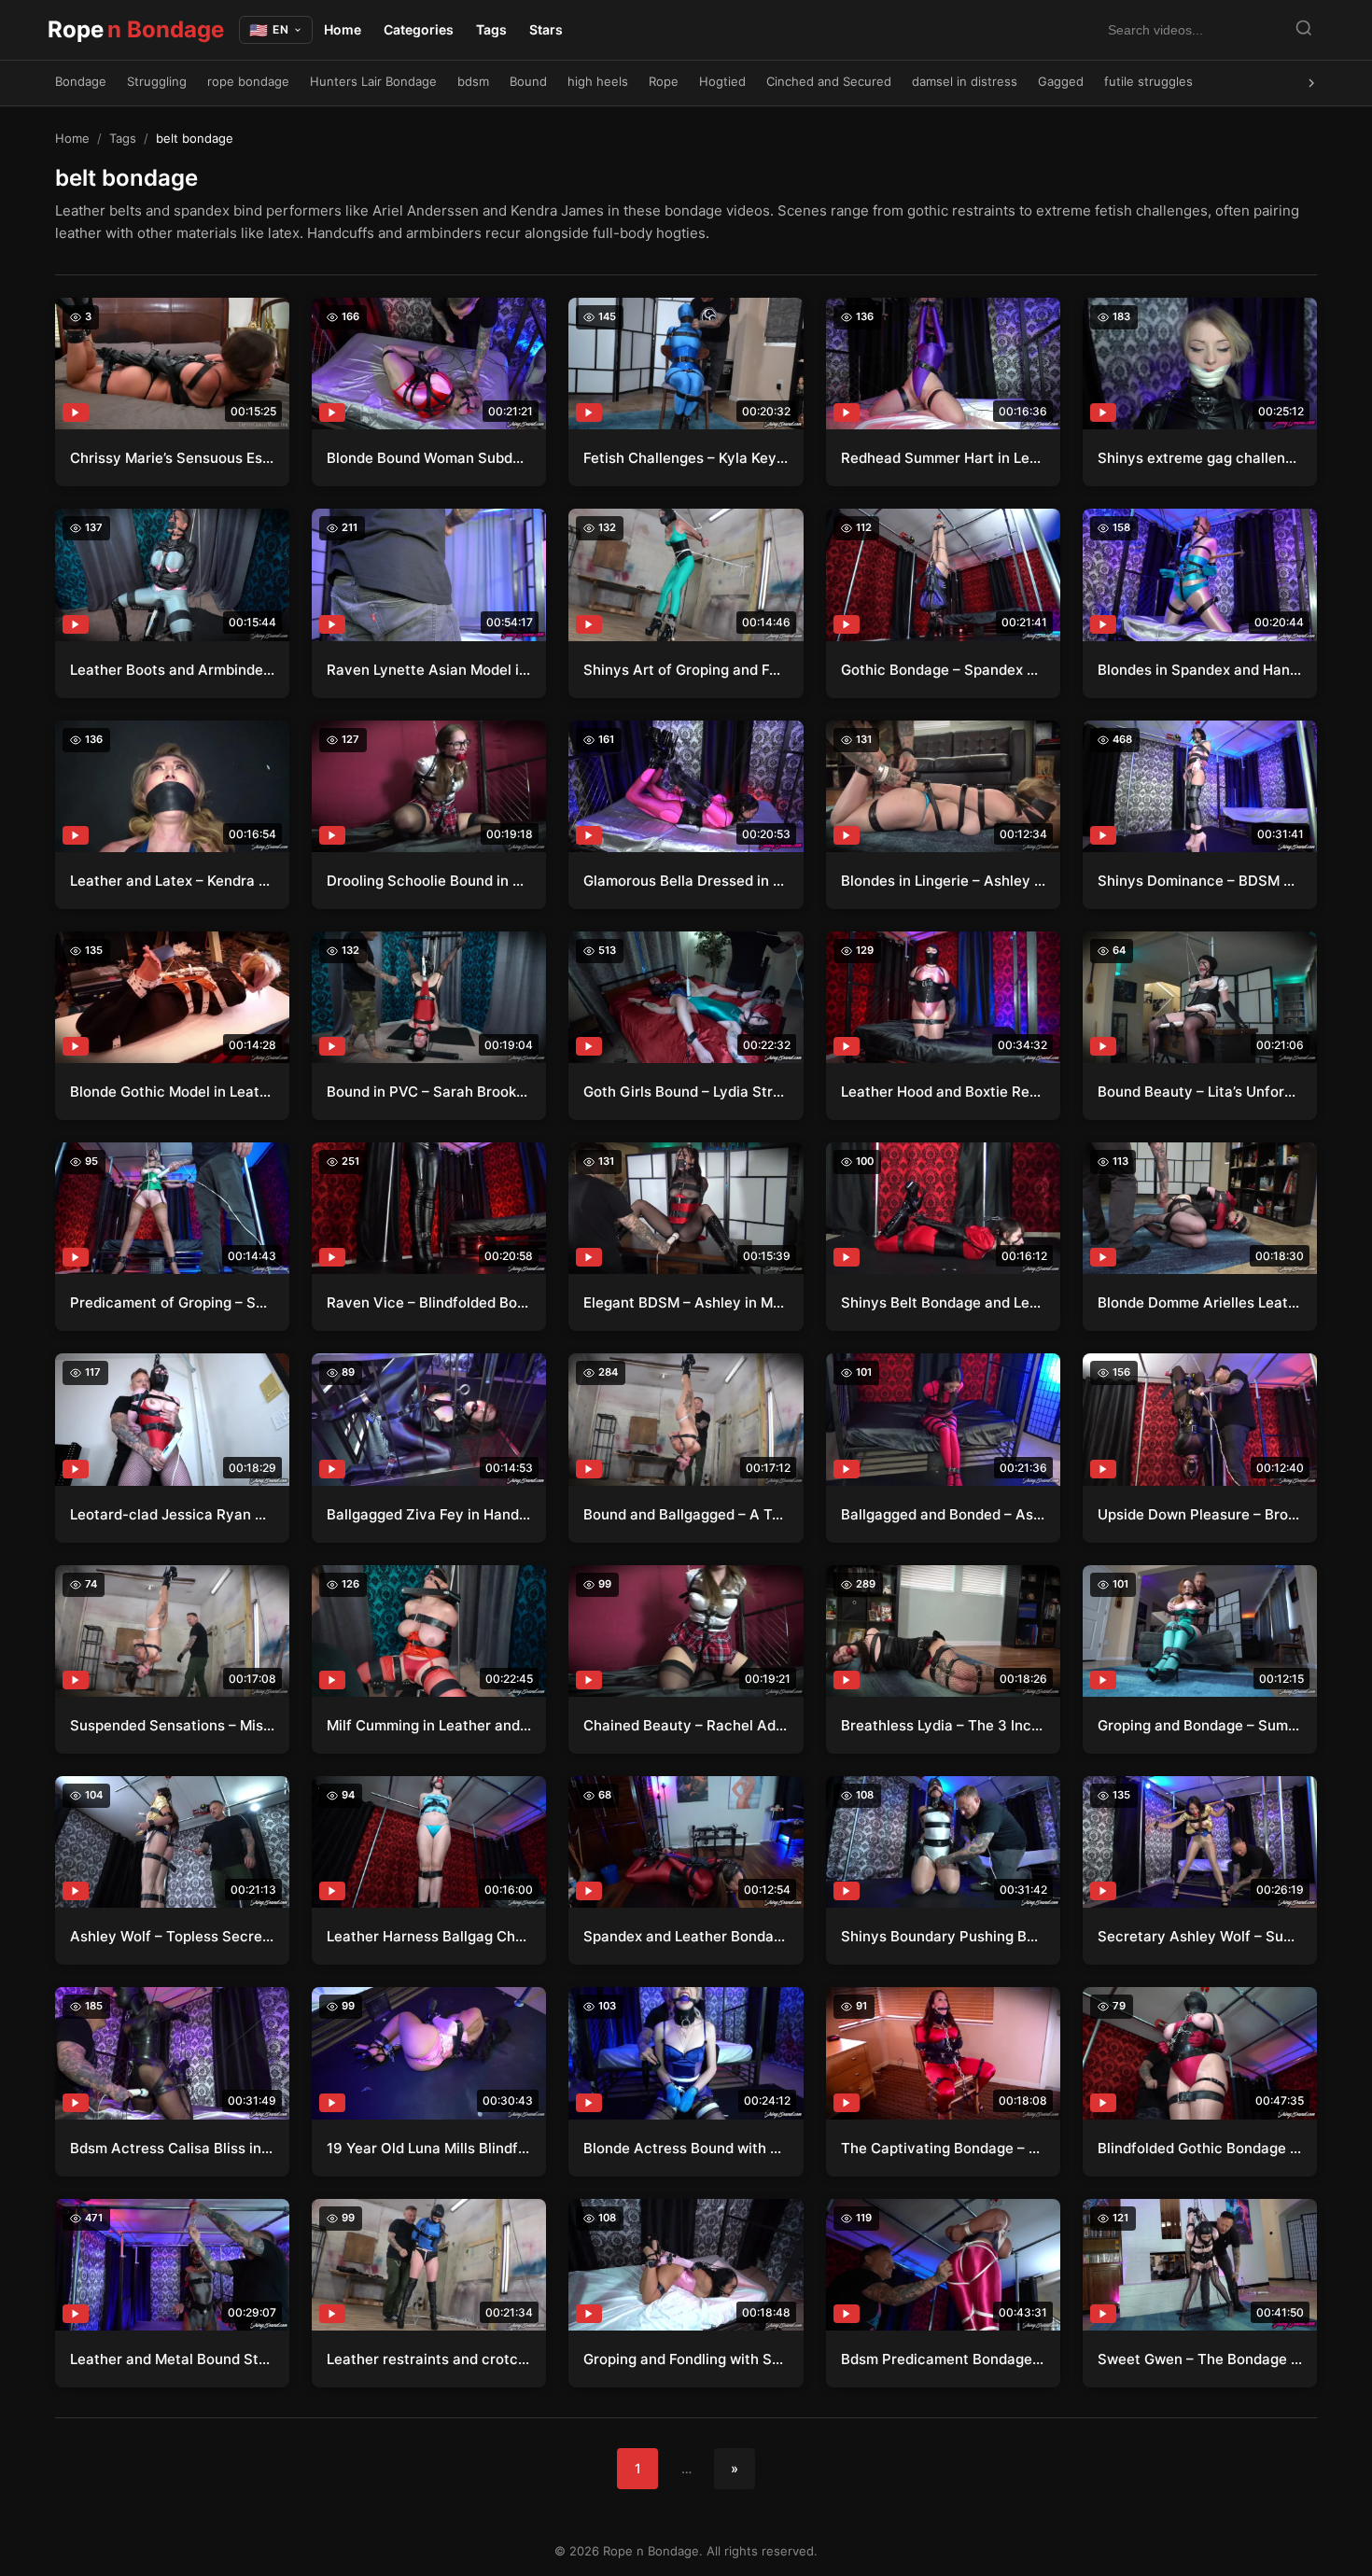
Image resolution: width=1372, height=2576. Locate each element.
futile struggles (1148, 81)
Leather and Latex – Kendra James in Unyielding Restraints (172, 881)
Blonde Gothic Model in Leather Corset (172, 1092)
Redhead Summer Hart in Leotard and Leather (943, 458)
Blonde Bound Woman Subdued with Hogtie (429, 458)
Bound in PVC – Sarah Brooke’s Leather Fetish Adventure (429, 1092)
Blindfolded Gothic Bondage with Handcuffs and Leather (1200, 2148)
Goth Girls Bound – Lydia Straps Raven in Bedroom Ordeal (686, 1092)
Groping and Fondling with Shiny (686, 2359)
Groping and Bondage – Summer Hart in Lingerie (1200, 1725)
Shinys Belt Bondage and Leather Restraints (943, 1302)
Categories (419, 29)
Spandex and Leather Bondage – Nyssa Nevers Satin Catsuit (686, 1936)
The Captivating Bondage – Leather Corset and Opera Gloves (943, 2148)
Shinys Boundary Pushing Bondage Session (943, 1936)
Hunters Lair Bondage (373, 81)
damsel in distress (965, 81)
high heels (598, 81)
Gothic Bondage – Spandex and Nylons (943, 670)
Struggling (157, 81)
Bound (528, 81)
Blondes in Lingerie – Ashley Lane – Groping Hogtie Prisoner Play (943, 881)
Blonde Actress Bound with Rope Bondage (686, 2148)
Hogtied (722, 81)
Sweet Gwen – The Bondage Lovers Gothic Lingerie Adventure (1200, 2359)
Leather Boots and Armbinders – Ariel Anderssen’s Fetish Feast (172, 670)
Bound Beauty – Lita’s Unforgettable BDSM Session (1200, 1092)
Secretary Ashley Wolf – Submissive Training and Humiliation (1200, 1936)
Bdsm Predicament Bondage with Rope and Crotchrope (943, 2359)
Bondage (81, 81)
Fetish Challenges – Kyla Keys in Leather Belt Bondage (686, 458)
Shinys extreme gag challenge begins (1200, 458)
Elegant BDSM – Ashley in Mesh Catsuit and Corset (686, 1302)
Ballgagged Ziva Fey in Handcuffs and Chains (429, 1514)
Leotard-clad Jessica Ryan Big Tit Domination (172, 1514)
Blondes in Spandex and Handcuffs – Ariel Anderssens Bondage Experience (1200, 670)
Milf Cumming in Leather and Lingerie (429, 1725)
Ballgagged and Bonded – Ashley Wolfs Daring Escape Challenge (943, 1514)
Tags (491, 29)
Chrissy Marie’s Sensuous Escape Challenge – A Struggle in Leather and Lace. (172, 458)
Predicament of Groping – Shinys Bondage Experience (172, 1302)
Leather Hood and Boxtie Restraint (943, 1092)
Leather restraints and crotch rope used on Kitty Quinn (429, 2359)
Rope (136, 29)
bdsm (473, 81)
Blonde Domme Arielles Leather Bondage (1200, 1302)
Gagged (1061, 81)
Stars (546, 29)
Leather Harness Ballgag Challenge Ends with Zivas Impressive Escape (429, 1936)
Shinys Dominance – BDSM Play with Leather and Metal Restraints (1200, 881)
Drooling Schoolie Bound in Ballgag (429, 881)
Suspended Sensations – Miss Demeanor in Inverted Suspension (172, 1725)
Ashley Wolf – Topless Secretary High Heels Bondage (172, 1936)
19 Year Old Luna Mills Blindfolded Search (429, 2148)
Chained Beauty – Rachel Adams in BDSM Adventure (686, 1725)
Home (343, 29)
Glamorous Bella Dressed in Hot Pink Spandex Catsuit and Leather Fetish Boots (686, 881)
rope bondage (248, 81)
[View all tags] (1311, 83)
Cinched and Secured (829, 81)
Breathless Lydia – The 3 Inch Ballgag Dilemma (943, 1725)
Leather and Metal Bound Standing (172, 2359)
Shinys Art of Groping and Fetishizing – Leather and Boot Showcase (686, 670)
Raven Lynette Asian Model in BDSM (429, 670)
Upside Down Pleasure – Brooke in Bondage (1200, 1514)
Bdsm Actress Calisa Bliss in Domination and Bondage (172, 2148)
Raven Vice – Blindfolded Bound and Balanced (429, 1302)
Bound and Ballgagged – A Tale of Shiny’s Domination (686, 1514)
